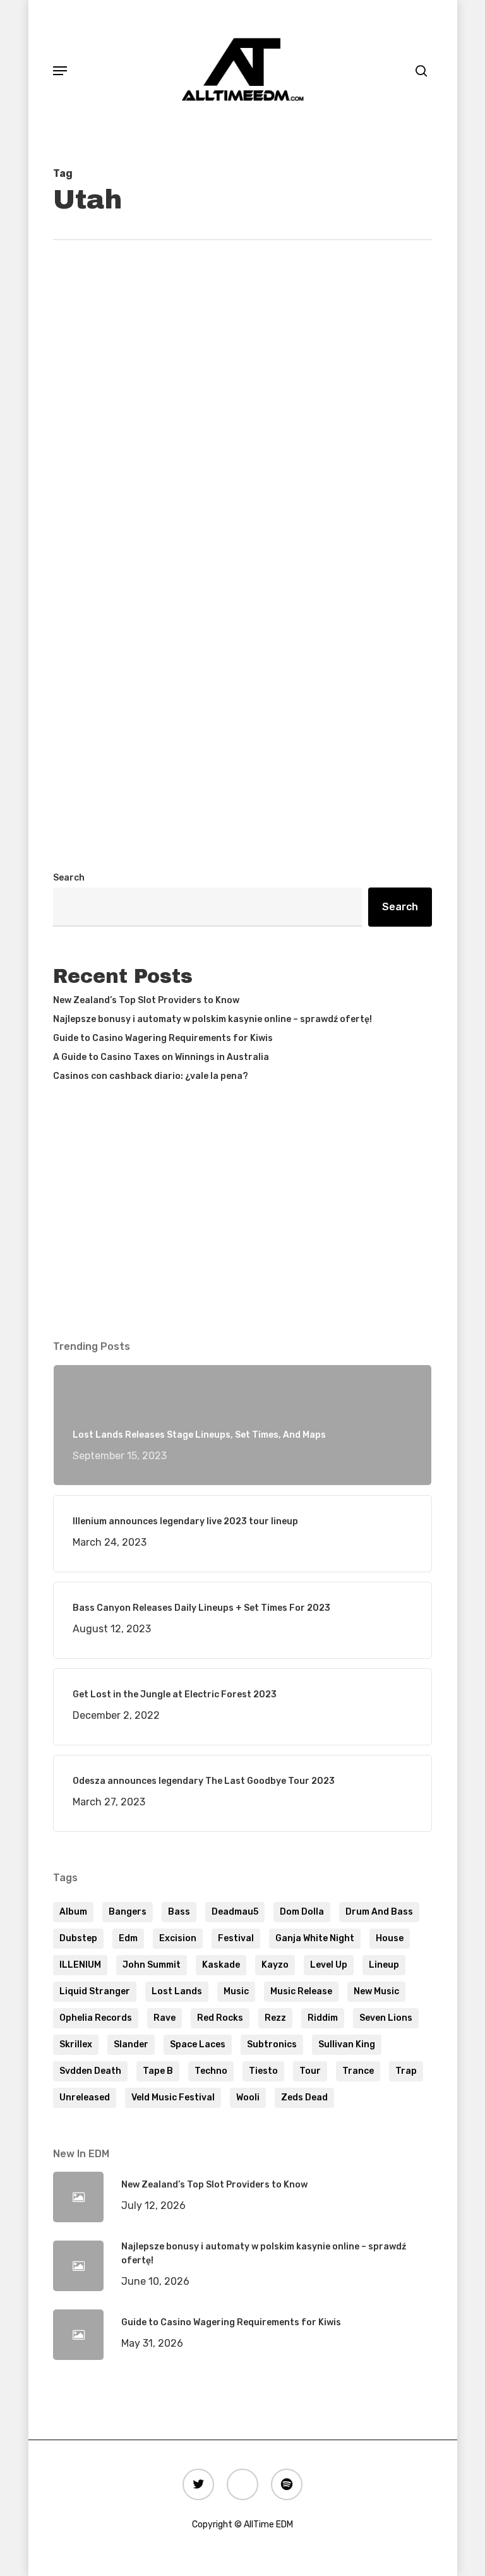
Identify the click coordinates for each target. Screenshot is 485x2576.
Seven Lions (386, 2018)
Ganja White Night (315, 1938)
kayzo (275, 1965)
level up (329, 1965)
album (73, 1912)
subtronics (272, 2044)
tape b (158, 2071)
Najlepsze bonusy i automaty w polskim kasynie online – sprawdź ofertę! (213, 1019)
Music (236, 1991)
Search (69, 878)
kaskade (221, 1965)
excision (178, 1938)
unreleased (85, 2098)
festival (236, 1938)
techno (211, 2071)
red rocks (220, 2018)
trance (358, 2071)
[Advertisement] (242, 741)
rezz (275, 2018)
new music (376, 1991)
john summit (152, 1965)
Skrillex (76, 2044)
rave (165, 2018)
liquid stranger (95, 1991)
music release (301, 1991)
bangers (128, 1912)
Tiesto (263, 2071)
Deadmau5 (235, 1912)
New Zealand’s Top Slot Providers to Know (146, 1000)
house (390, 1938)
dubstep (78, 1938)
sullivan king (347, 2044)
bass (179, 1912)
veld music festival (173, 2098)
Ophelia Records (96, 2018)
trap (406, 2071)
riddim (323, 2018)
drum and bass (379, 1912)
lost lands (177, 1991)
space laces (198, 2044)
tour (310, 2071)
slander (131, 2044)
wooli (248, 2098)
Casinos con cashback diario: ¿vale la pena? (151, 1076)
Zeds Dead (304, 2098)
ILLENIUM (80, 1965)
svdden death (90, 2071)
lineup (384, 1965)
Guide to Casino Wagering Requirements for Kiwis (163, 1038)
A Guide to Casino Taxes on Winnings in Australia (161, 1057)
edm (128, 1938)
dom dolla (302, 1912)
